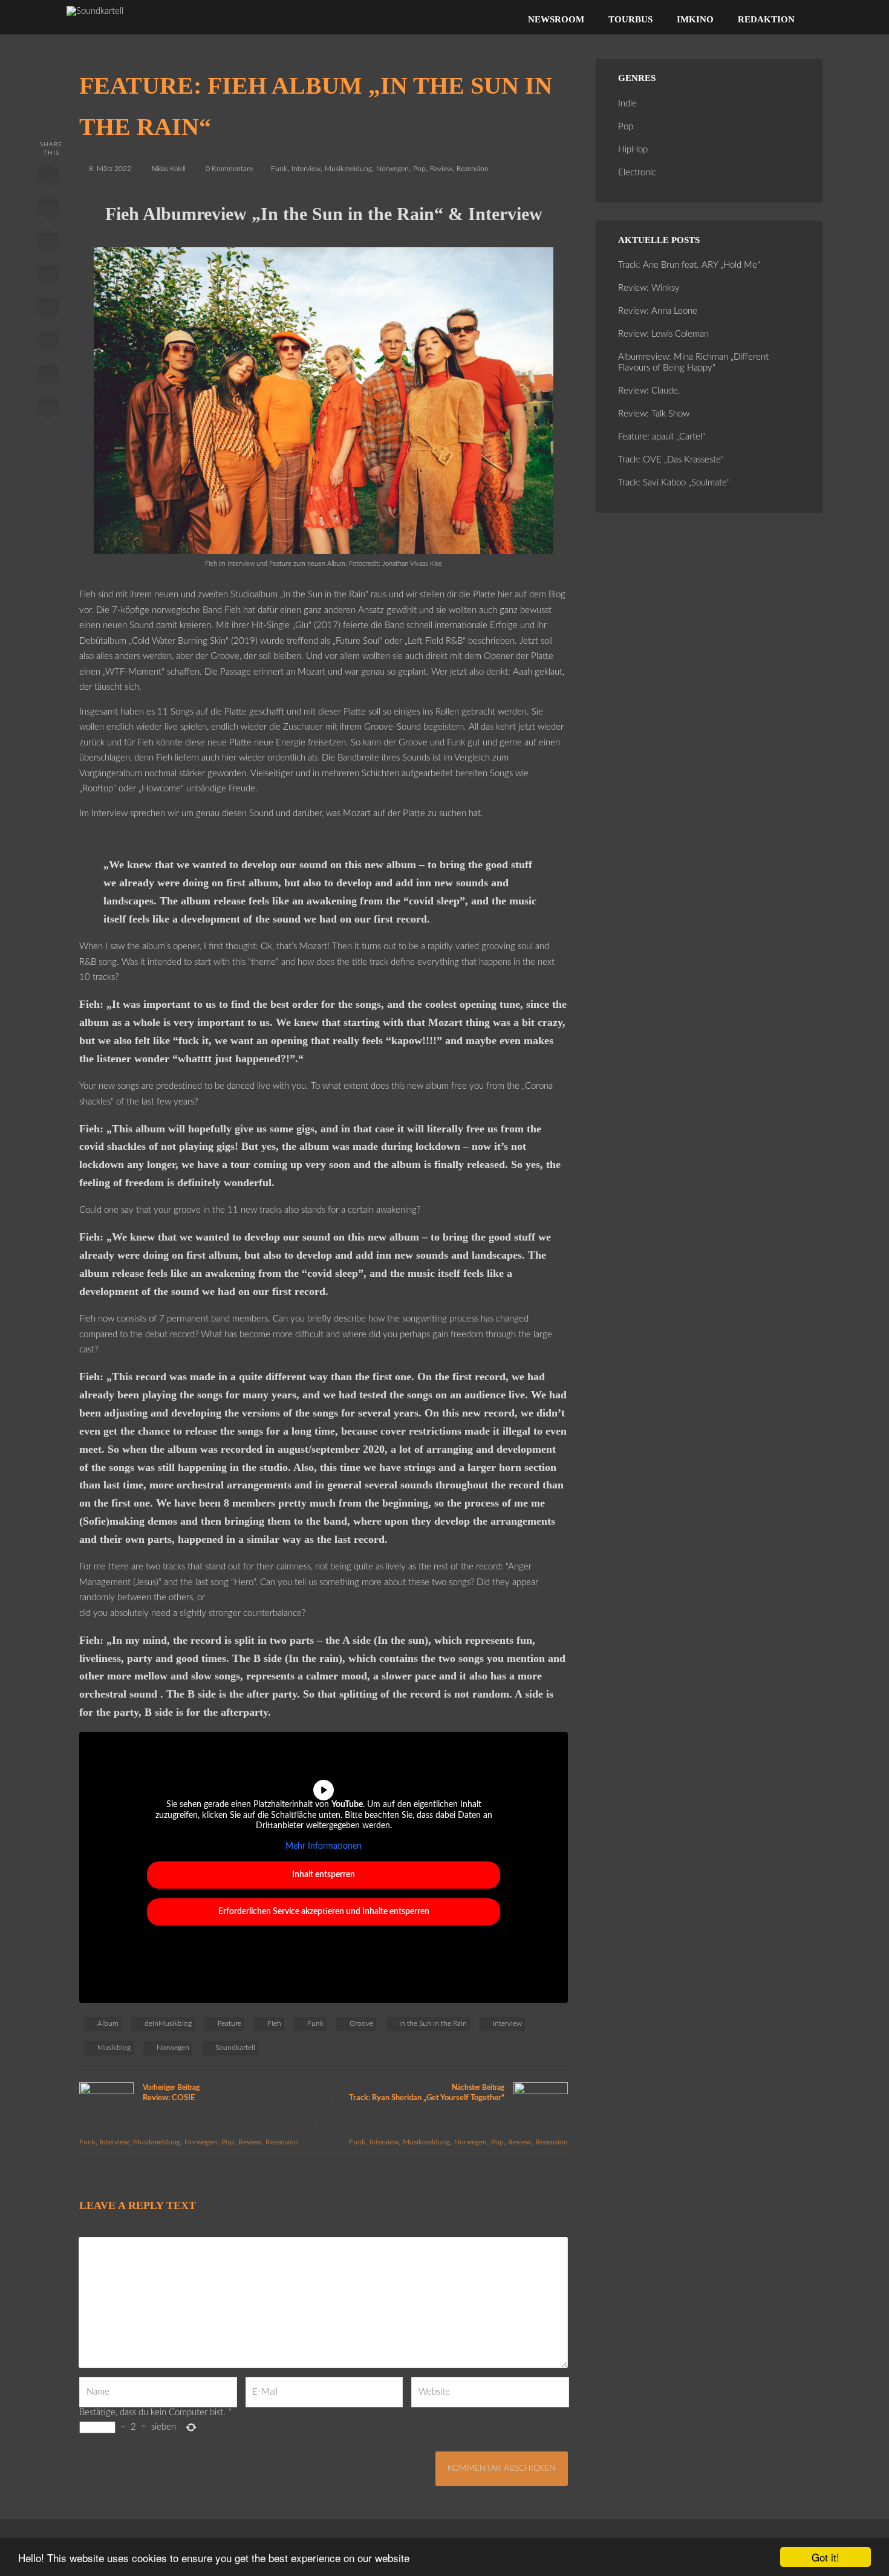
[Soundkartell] (95, 11)
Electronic (637, 173)
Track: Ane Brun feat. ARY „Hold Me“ (689, 265)
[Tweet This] (48, 210)
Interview (306, 169)
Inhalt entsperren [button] (324, 1875)
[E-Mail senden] (48, 377)
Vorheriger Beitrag (171, 2093)
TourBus (630, 19)
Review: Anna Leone (658, 311)
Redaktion (766, 19)
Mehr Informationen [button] (324, 1846)
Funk (279, 169)
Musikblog (114, 2048)
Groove (361, 2023)
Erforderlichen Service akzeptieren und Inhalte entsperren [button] (324, 1912)
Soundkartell (235, 2048)
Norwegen (392, 169)
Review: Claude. (649, 391)
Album (108, 2023)
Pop (419, 169)
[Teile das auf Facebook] (48, 177)
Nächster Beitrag (427, 2093)
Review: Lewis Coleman (663, 334)
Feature (230, 2023)
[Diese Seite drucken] (48, 410)
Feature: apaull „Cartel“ (662, 437)
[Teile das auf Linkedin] (48, 277)
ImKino (695, 19)
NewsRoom (556, 19)
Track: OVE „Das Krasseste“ (671, 460)
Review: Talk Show (654, 414)
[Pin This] (48, 244)
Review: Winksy (649, 288)
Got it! (825, 2557)
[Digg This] (48, 343)
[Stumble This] (48, 310)
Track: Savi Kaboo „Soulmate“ (674, 483)
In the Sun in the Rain (433, 2023)
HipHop (633, 150)
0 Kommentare (229, 169)
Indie (627, 104)
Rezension (473, 169)
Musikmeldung (348, 169)
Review (441, 169)
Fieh (274, 2023)
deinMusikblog (168, 2023)
